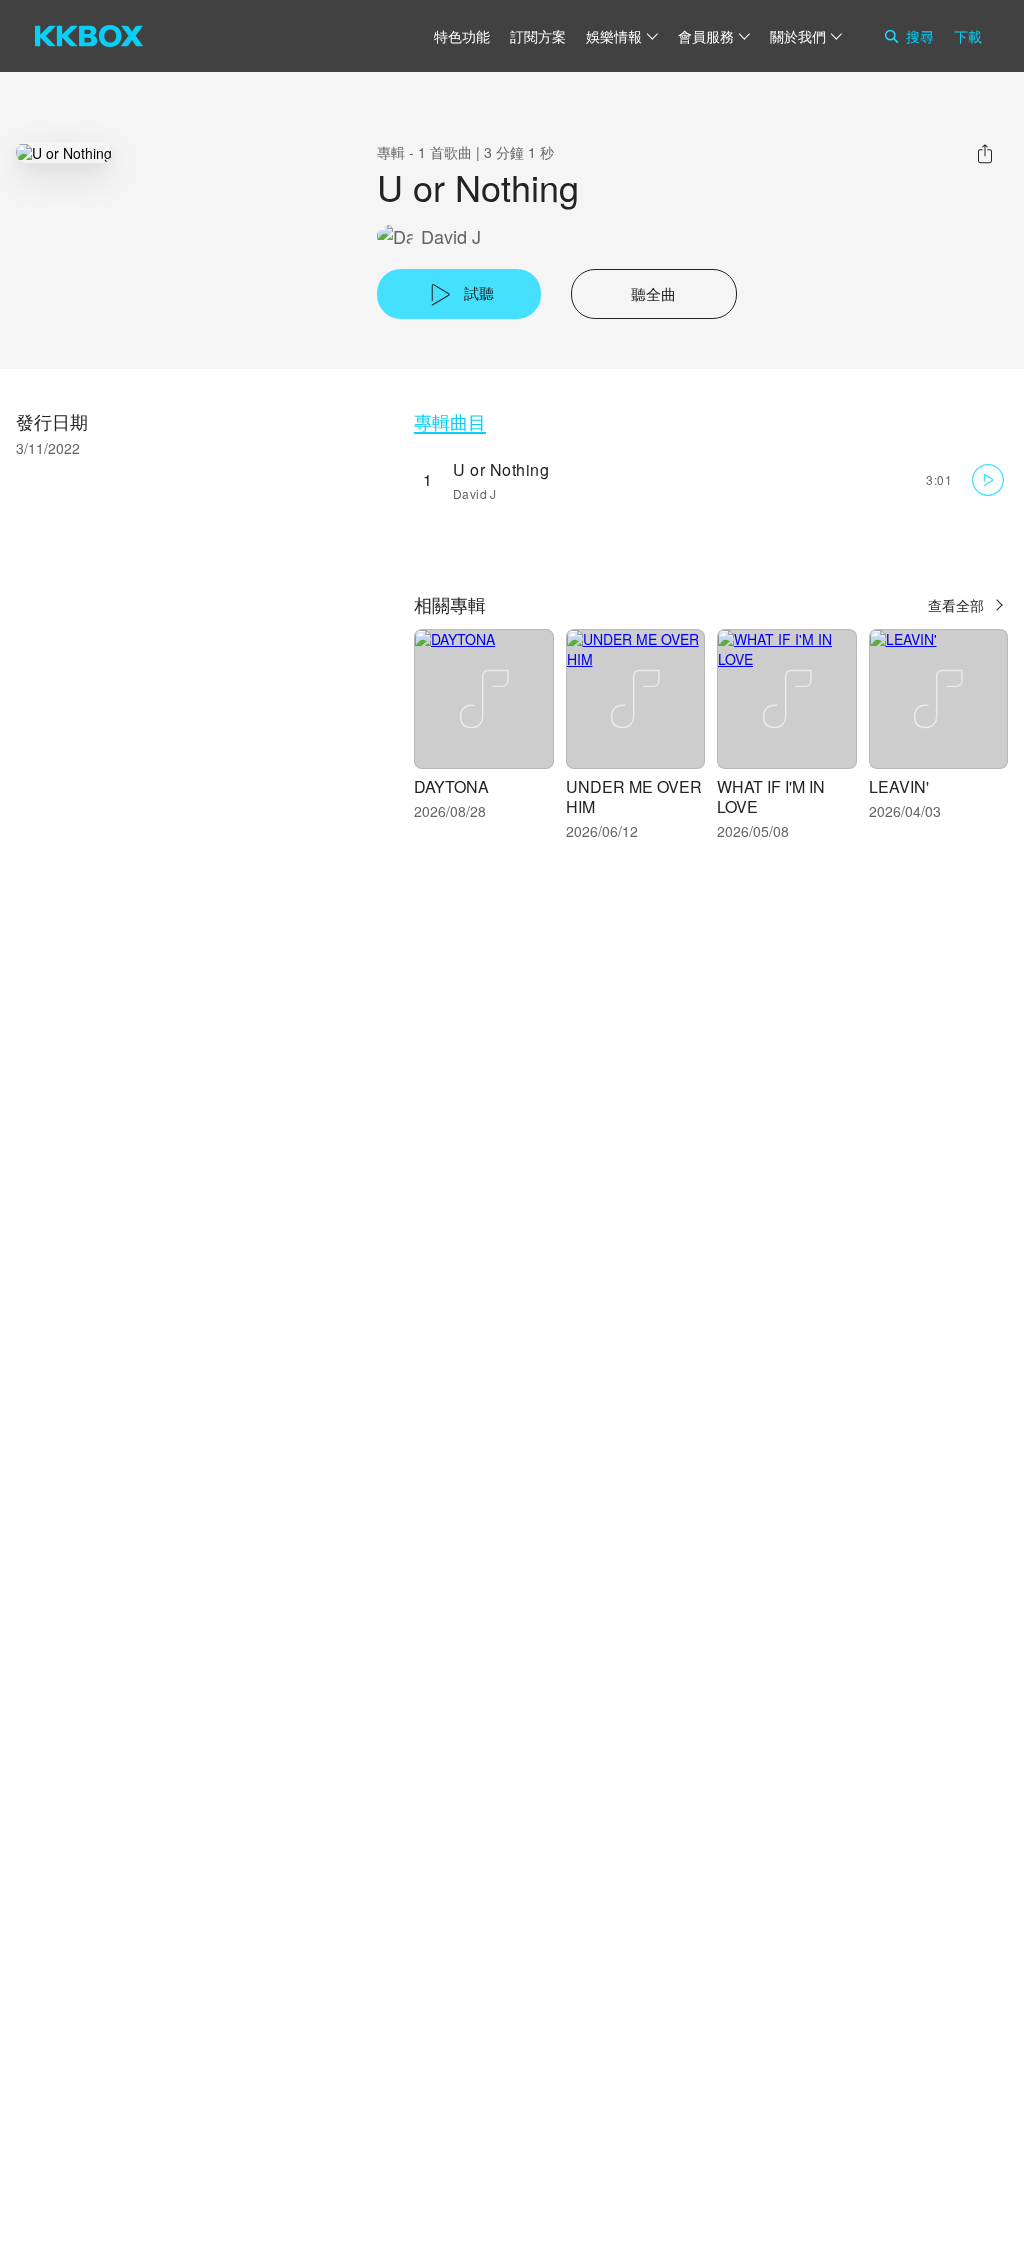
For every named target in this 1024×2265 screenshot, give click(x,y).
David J (451, 236)
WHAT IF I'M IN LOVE (771, 796)
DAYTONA (451, 786)
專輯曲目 (450, 421)
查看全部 (956, 605)
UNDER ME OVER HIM (634, 796)
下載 (968, 36)
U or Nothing (501, 469)
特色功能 (462, 36)
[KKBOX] (89, 36)
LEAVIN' (899, 786)
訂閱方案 (538, 36)
